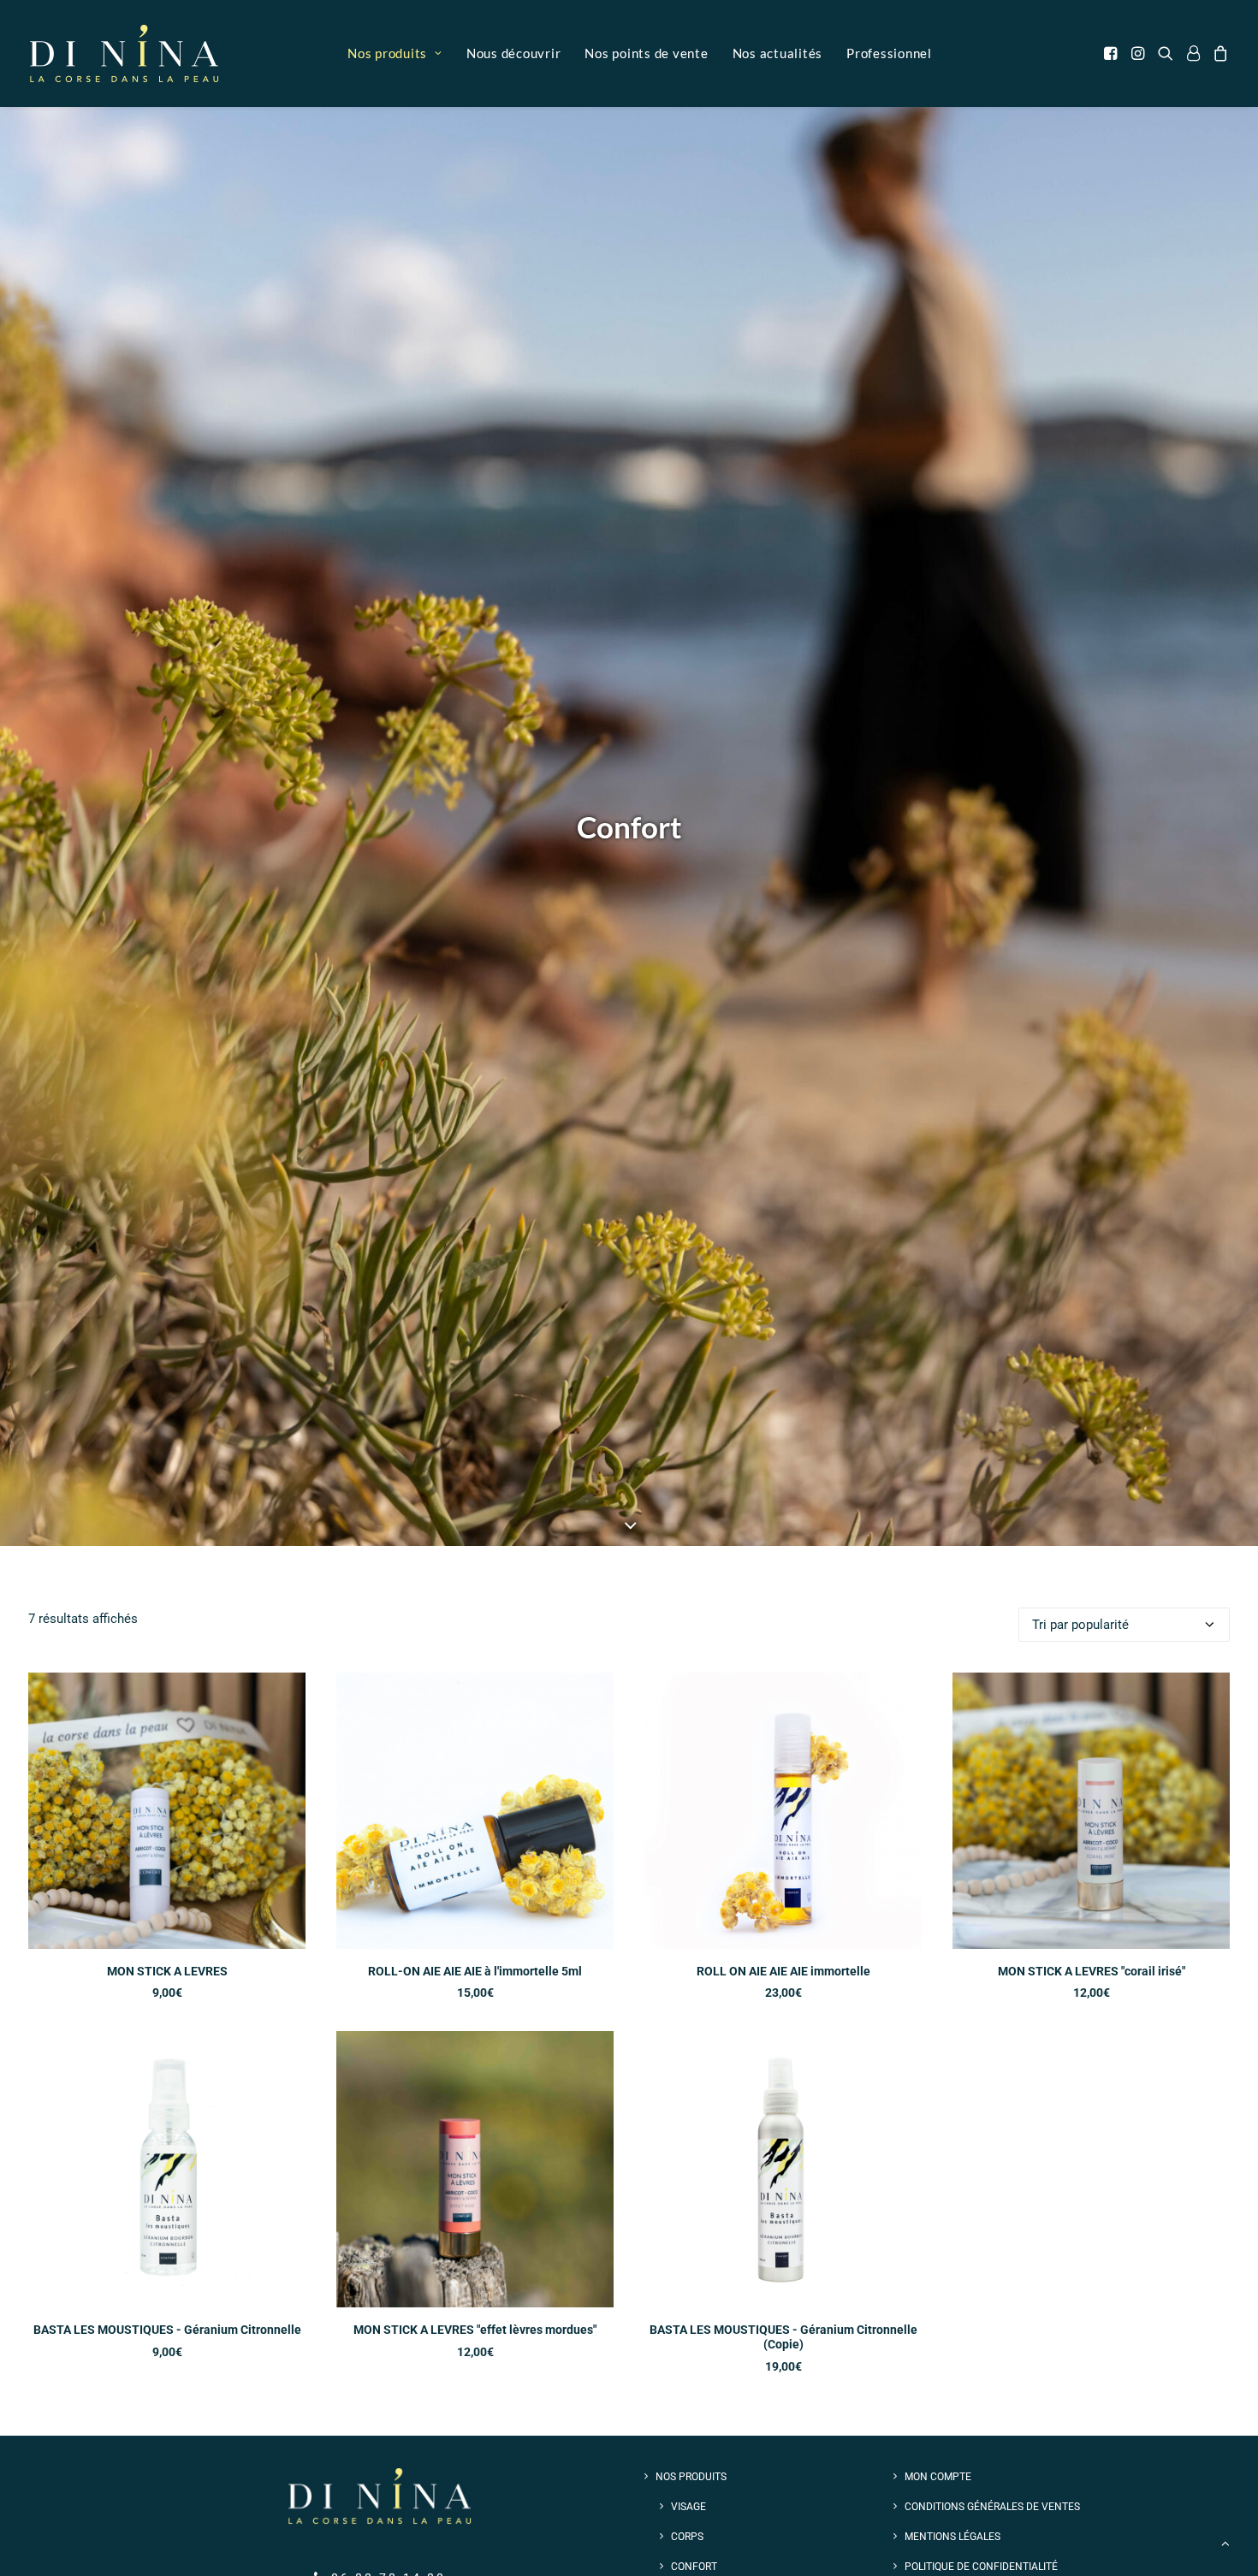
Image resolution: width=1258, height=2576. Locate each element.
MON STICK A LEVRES (167, 1971)
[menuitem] (395, 53)
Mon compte (938, 2477)
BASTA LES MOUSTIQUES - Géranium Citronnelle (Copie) (783, 2337)
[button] (1114, 53)
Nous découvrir (514, 53)
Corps (687, 2537)
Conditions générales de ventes (992, 2507)
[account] (1193, 53)
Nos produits (387, 53)
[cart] (1218, 53)
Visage (688, 2507)
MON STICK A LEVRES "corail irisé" (1092, 1971)
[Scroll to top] (1225, 2543)
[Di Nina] (125, 53)
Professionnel (889, 53)
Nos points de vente (646, 53)
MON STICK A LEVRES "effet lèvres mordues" (475, 2330)
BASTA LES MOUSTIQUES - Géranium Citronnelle (167, 2330)
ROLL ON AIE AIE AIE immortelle (783, 1971)
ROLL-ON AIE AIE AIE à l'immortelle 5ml (475, 1971)
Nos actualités (778, 53)
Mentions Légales (952, 2537)
